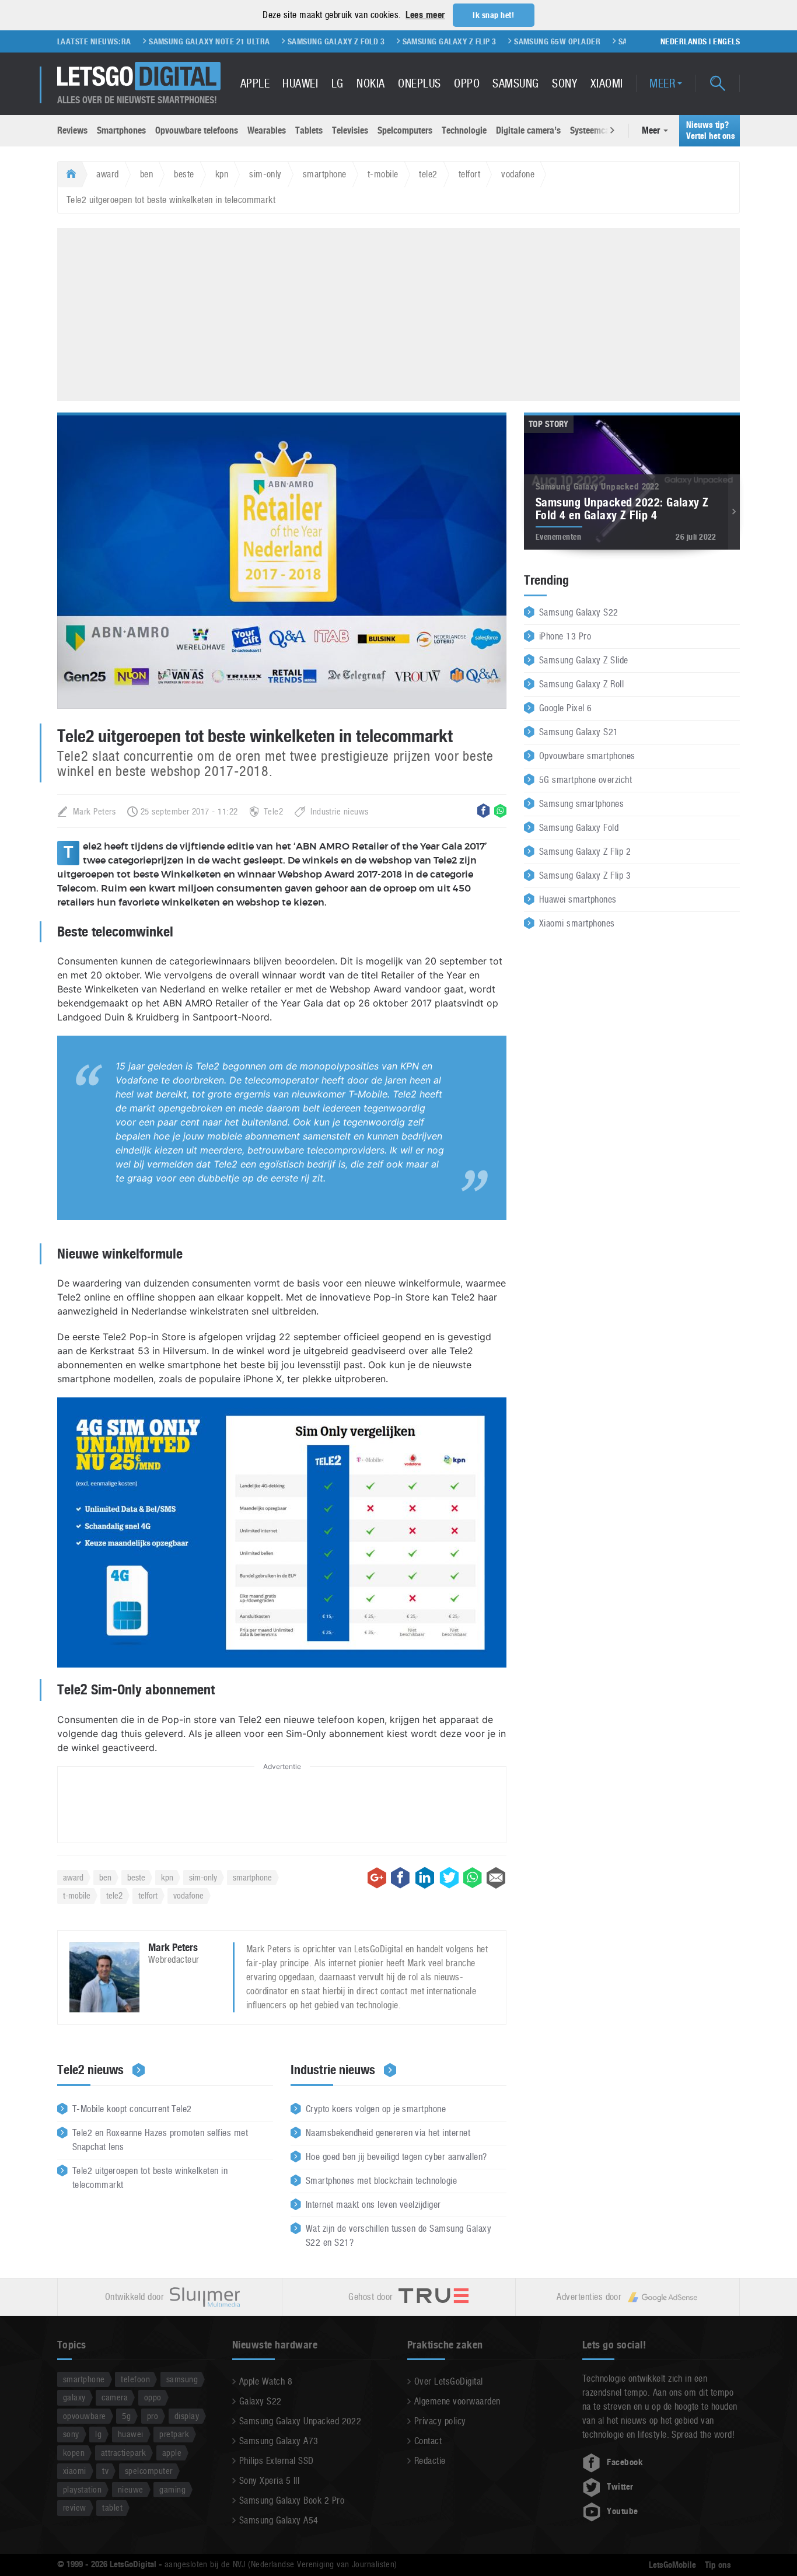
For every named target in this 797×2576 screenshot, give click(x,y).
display (187, 2416)
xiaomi (75, 2471)
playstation (82, 2489)
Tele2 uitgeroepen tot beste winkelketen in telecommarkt (150, 2178)
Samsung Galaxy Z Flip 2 (585, 852)
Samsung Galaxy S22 (579, 612)
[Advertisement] (398, 313)
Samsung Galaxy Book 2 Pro (292, 2500)
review (75, 2507)
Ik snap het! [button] (493, 15)
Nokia (370, 83)
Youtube (622, 2511)
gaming (172, 2489)
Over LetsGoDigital (449, 2381)
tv (105, 2471)
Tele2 (273, 811)
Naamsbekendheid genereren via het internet (388, 2133)
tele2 (428, 174)
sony (71, 2434)
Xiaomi (607, 83)
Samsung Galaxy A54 (279, 2520)
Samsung (515, 83)
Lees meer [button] (425, 15)
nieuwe (131, 2489)
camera (115, 2397)
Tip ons (718, 2565)
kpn (222, 174)
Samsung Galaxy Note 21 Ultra (145, 41)
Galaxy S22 (261, 2401)
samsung (182, 2379)
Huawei (300, 83)
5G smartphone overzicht (585, 780)
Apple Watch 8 (266, 2381)
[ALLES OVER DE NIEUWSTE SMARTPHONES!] (139, 76)
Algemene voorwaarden (457, 2401)
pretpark (174, 2434)
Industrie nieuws (340, 811)
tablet (112, 2507)
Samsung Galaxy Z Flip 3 (385, 41)
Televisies (350, 130)
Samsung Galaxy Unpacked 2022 (300, 2421)
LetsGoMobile (672, 2565)
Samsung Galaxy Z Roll (581, 684)
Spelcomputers (405, 130)
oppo (153, 2397)
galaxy (74, 2397)
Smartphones (121, 130)
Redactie (430, 2461)
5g (126, 2416)
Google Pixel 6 (566, 708)
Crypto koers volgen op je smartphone (376, 2109)
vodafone (518, 174)
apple (172, 2453)
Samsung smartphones (581, 804)
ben (146, 174)
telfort (469, 174)
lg (98, 2434)
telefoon (135, 2379)
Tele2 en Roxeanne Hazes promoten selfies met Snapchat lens (160, 2140)
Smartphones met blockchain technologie (381, 2181)
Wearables (267, 130)
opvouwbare (85, 2416)
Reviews (72, 130)
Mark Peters (94, 811)
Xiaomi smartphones (577, 923)
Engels (726, 41)
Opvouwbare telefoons (197, 130)
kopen (74, 2453)
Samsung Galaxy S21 (579, 732)
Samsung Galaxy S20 (594, 41)
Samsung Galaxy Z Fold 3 (272, 41)
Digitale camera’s (528, 130)
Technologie (464, 130)
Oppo (467, 83)
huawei (131, 2434)
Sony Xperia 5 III (269, 2481)
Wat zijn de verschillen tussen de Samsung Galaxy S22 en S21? (398, 2236)
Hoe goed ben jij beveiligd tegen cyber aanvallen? (396, 2157)
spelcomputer (149, 2471)
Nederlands (684, 41)
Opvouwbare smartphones (587, 756)
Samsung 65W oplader (493, 41)
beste (184, 174)
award (107, 174)
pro (153, 2416)
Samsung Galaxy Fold (579, 828)
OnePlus (419, 83)
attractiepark (123, 2453)
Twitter (620, 2487)
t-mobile (383, 174)
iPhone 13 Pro (565, 636)
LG (338, 83)
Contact (428, 2441)
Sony (564, 83)
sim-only (265, 174)
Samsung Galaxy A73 (279, 2441)
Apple (255, 83)
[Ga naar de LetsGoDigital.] (70, 174)
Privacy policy (440, 2421)
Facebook (625, 2462)
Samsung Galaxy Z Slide (584, 660)
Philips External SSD (277, 2461)
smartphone (325, 174)
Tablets (309, 130)
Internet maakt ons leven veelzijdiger (373, 2205)
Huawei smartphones (578, 899)
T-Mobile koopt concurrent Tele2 (132, 2109)
